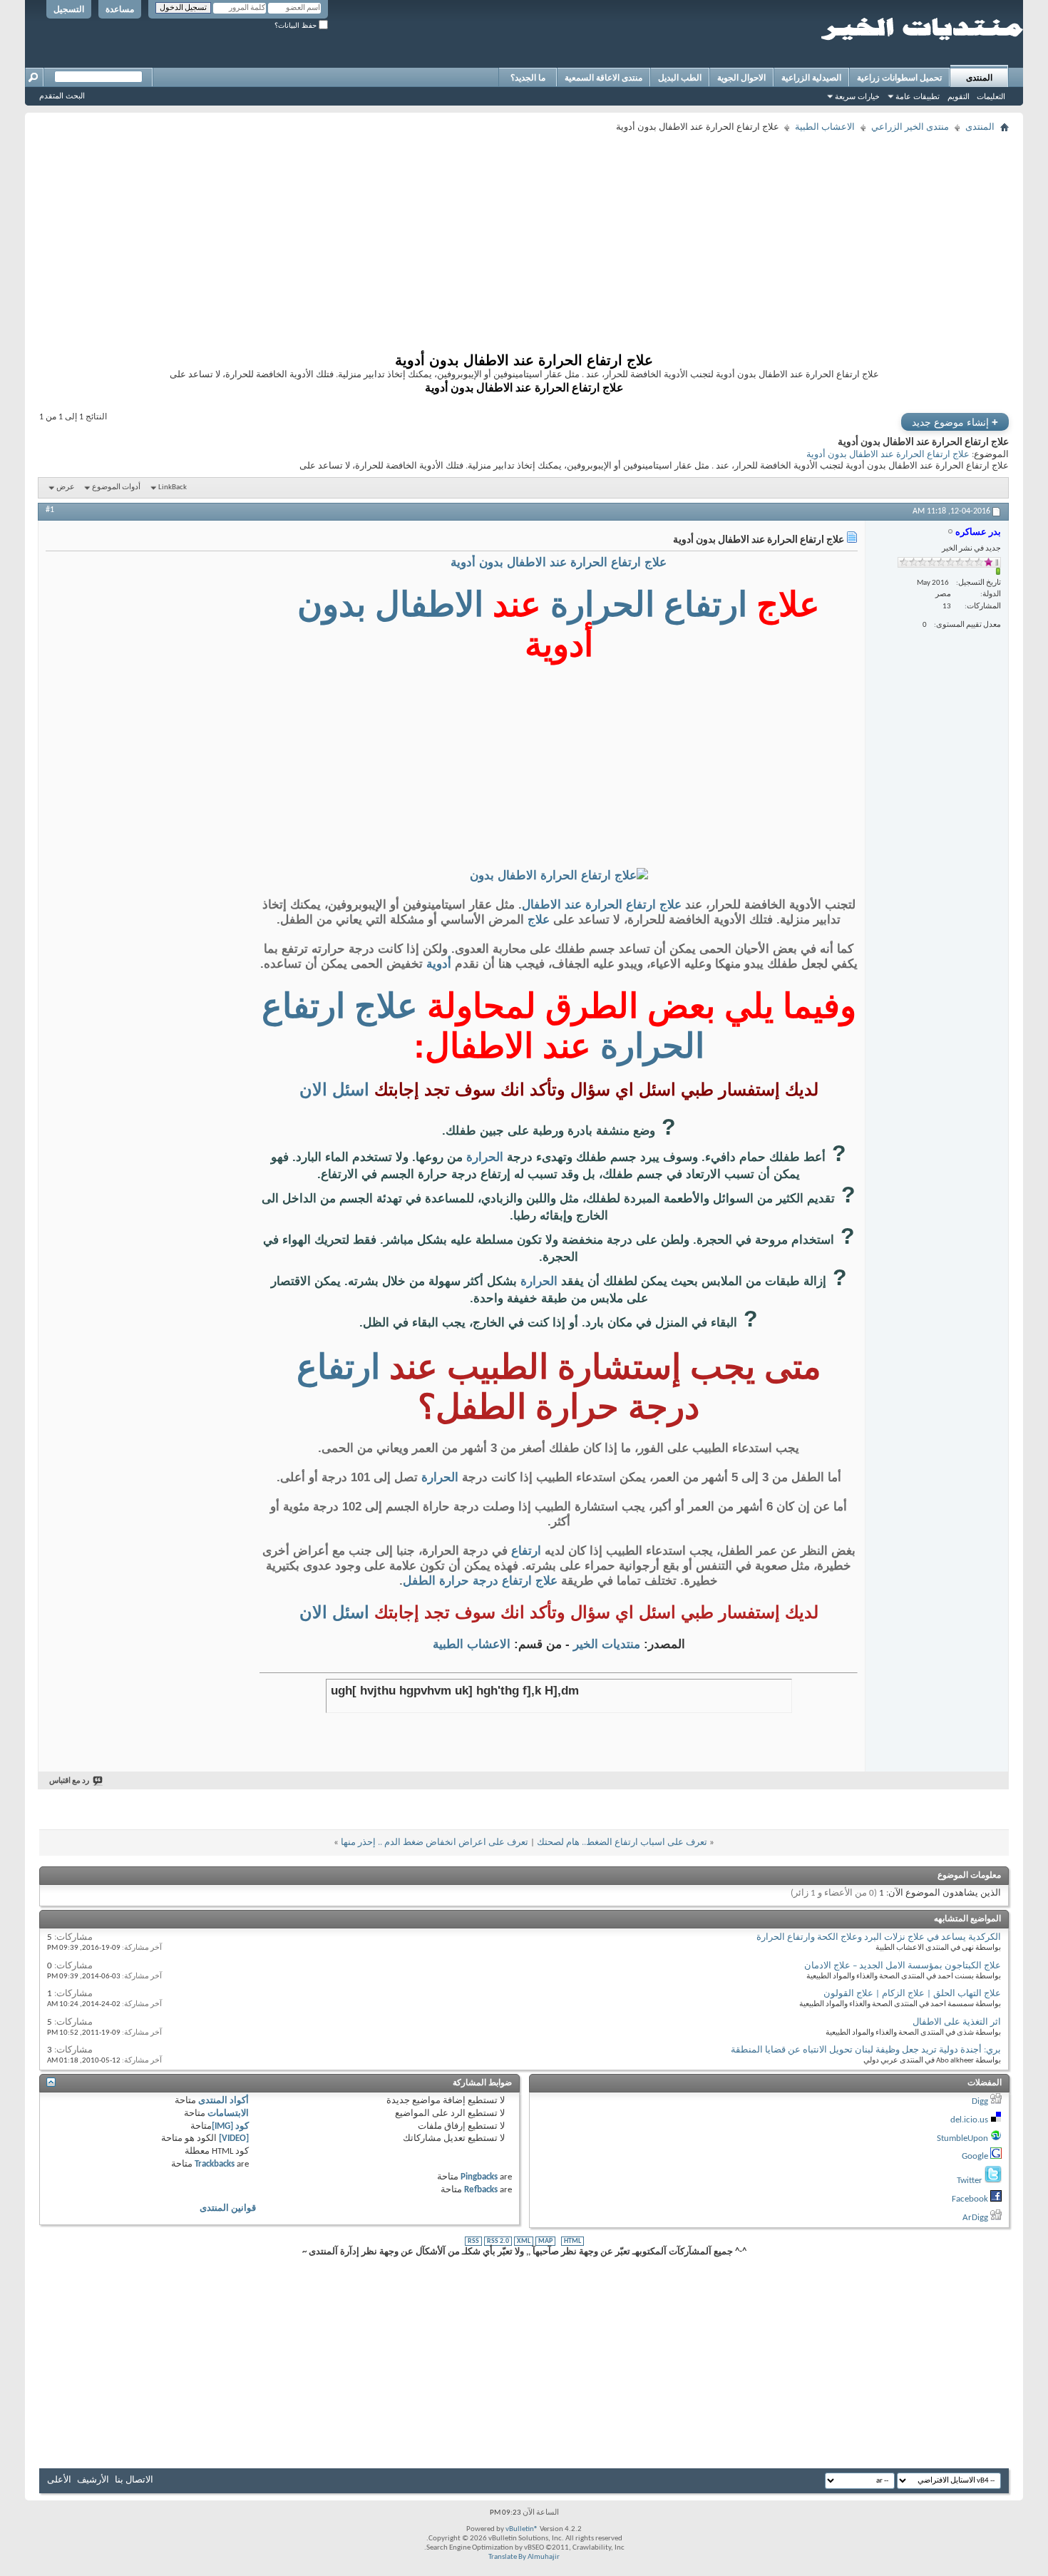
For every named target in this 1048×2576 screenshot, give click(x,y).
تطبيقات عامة (918, 96)
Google (975, 2156)
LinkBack (173, 487)
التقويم (959, 96)
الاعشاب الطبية (825, 127)
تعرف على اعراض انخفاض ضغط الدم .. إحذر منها (435, 1842)
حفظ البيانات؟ (297, 25)
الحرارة (602, 604)
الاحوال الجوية (741, 78)
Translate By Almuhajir (524, 2557)
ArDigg (975, 2218)
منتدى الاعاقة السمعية (603, 78)
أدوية (439, 964)
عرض (66, 487)
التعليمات (991, 96)
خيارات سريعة (857, 96)
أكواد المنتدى (224, 2101)
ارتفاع (705, 604)
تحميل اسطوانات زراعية (899, 78)
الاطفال (429, 604)
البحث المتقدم (62, 96)
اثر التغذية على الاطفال (957, 2022)
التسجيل (69, 9)
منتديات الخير (607, 1644)
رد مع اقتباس (69, 1781)
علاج (539, 920)
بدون (332, 604)
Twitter (970, 2181)
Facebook (970, 2199)
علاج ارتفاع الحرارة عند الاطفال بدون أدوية (888, 455)
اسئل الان (334, 1089)
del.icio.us (969, 2120)
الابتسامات (228, 2114)
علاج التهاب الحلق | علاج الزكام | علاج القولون (912, 1994)
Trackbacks (215, 2164)
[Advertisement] (581, 237)
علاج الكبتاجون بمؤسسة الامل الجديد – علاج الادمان (903, 1966)
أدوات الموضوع (116, 487)
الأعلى (59, 2480)
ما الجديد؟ (528, 78)
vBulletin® (522, 2529)
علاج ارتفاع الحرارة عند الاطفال (602, 905)
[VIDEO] (234, 2138)
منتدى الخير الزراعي (910, 127)
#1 (50, 510)
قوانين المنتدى (228, 2208)
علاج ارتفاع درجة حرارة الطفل (480, 1581)
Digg (980, 2101)
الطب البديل (680, 78)
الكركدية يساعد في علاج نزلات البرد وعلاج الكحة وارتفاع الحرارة (879, 1937)
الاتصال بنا (134, 2480)
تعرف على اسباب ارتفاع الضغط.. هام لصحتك (622, 1842)
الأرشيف (93, 2480)
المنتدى (979, 78)
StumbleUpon (962, 2138)
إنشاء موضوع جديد (955, 422)
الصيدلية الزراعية (811, 78)
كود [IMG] (230, 2126)
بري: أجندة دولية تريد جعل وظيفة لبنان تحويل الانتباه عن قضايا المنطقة (866, 2050)
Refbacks (481, 2190)
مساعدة (120, 9)
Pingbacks (479, 2177)
